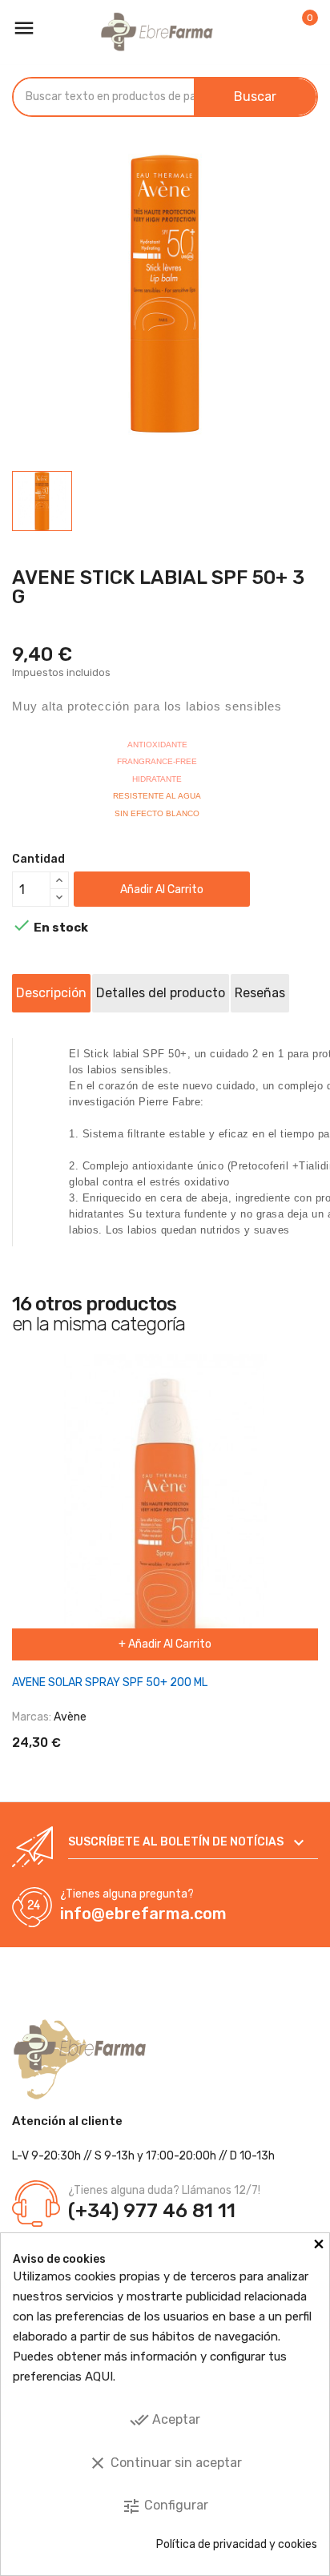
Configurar (165, 2506)
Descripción (51, 993)
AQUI (99, 2377)
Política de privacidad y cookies (237, 2544)
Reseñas (260, 993)
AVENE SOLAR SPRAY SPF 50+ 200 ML (110, 1682)
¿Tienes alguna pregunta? (127, 1894)
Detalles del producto (161, 993)
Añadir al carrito (162, 890)
